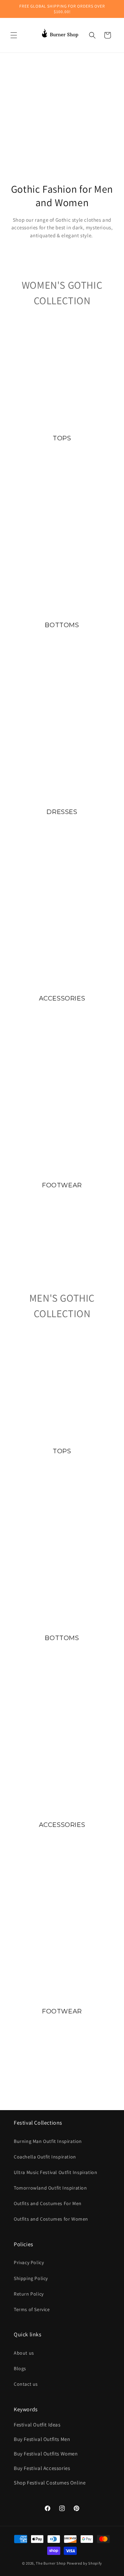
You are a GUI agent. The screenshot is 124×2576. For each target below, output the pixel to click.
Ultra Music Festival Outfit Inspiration (55, 2172)
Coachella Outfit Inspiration (45, 2157)
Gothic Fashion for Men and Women (62, 196)
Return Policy (29, 2294)
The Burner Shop (51, 2563)
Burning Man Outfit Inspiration (48, 2141)
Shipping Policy (31, 2278)
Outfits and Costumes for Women (51, 2219)
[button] (14, 35)
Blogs (20, 2368)
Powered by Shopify (85, 2563)
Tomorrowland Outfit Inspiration (50, 2188)
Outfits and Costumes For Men (48, 2203)
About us (24, 2353)
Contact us (26, 2384)
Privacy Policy (29, 2262)
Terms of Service (32, 2309)
